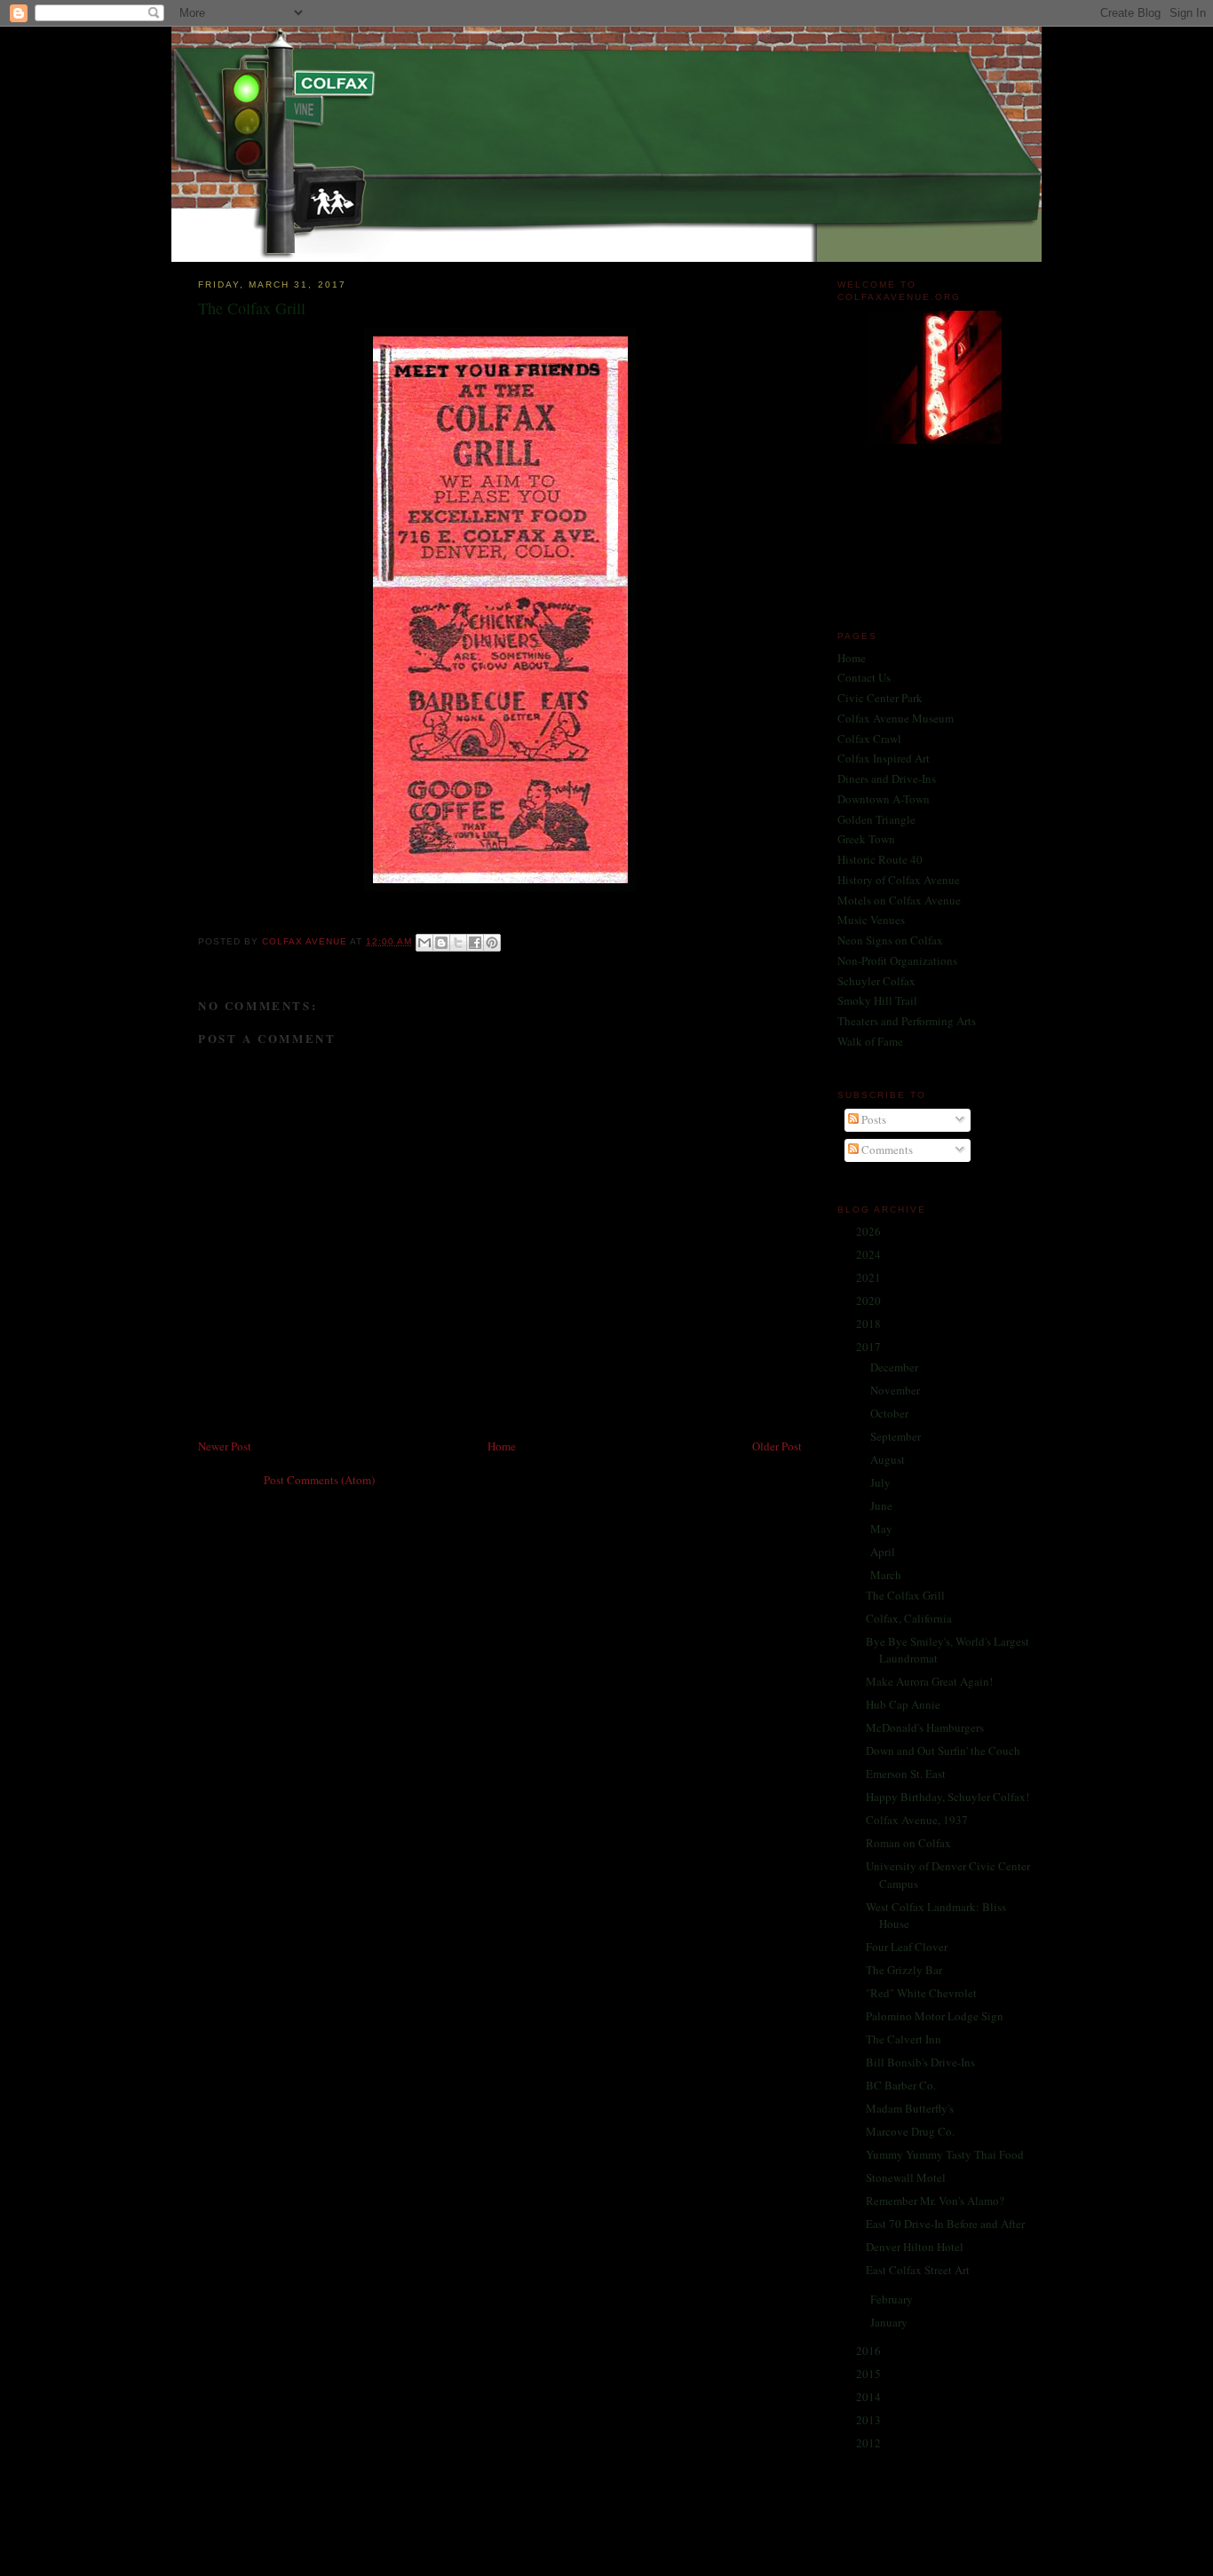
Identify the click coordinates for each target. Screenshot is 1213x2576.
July (882, 1482)
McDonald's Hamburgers (925, 1727)
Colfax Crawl (869, 739)
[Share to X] (458, 943)
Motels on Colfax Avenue (899, 900)
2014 (870, 2397)
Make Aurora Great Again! (929, 1681)
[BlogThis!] (441, 943)
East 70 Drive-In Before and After (945, 2224)
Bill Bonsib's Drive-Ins (920, 2062)
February (893, 2299)
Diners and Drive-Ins (887, 778)
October (891, 1413)
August (889, 1459)
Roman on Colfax (908, 1843)
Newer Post (225, 1446)
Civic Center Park (880, 698)
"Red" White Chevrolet (921, 1993)
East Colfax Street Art (918, 2270)
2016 (870, 2351)
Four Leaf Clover (907, 1947)
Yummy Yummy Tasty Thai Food (945, 2154)
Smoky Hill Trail (877, 1000)
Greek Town (866, 839)
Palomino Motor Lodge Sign (935, 2016)
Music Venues (871, 920)
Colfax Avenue (306, 941)
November (896, 1390)
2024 (870, 1254)
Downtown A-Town (884, 799)
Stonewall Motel (906, 2177)
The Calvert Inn (904, 2039)
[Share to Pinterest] (492, 943)
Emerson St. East (906, 1774)
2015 (870, 2374)
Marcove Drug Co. (910, 2131)
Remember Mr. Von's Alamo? (935, 2201)
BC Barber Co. (901, 2085)
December (896, 1367)
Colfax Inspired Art (884, 758)
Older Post (777, 1446)
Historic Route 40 (880, 859)
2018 (870, 1324)
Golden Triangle (876, 819)
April (884, 1552)
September (897, 1436)
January (890, 2322)
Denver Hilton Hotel (915, 2247)
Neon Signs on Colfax (890, 940)
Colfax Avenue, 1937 (917, 1820)
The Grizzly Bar (904, 1970)
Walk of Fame (870, 1041)
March (887, 1575)
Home (502, 1446)
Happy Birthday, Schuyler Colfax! (947, 1797)
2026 (870, 1231)
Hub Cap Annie (903, 1704)
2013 (870, 2420)
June (883, 1505)
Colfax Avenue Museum (896, 718)
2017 (870, 1347)
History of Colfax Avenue (899, 880)
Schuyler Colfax (876, 981)
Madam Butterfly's (910, 2108)
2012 (870, 2443)
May (883, 1529)
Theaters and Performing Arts (907, 1021)
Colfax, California (909, 1618)
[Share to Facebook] (475, 943)
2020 (870, 1300)
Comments (886, 1150)
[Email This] (424, 943)
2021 (870, 1277)
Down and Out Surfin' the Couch (943, 1750)
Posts (872, 1119)
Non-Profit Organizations (897, 960)
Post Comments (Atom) (319, 1480)
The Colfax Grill (905, 1595)
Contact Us (864, 677)
